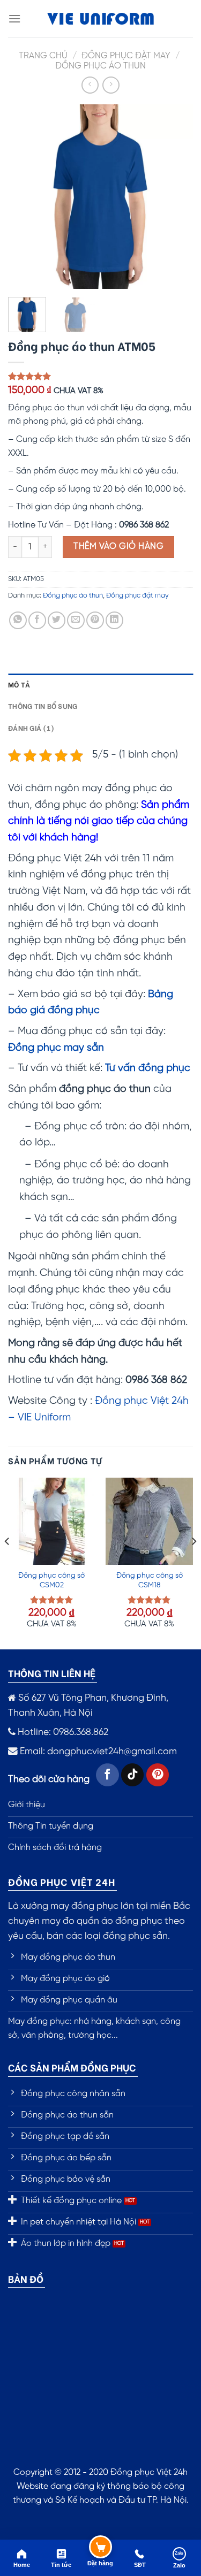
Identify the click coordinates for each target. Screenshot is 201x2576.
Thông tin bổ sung (43, 706)
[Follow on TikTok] (133, 1775)
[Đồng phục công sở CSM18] (149, 1521)
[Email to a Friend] (76, 620)
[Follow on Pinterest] (158, 1775)
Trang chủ (43, 56)
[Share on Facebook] (37, 620)
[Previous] (25, 197)
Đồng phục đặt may (126, 56)
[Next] (176, 197)
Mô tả (19, 684)
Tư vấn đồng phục (148, 1068)
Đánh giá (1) (31, 728)
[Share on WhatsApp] (18, 620)
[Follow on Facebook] (107, 1775)
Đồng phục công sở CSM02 (51, 1580)
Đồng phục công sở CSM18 (150, 1580)
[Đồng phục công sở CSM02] (52, 1521)
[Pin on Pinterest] (95, 620)
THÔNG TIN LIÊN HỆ (52, 1673)
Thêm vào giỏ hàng (118, 546)
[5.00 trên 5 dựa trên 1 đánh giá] (100, 376)
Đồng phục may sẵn (56, 1048)
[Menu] (14, 18)
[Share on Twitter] (57, 620)
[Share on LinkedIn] (114, 620)
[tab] (100, 684)
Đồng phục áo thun (100, 66)
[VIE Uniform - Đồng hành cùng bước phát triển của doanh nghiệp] (101, 19)
